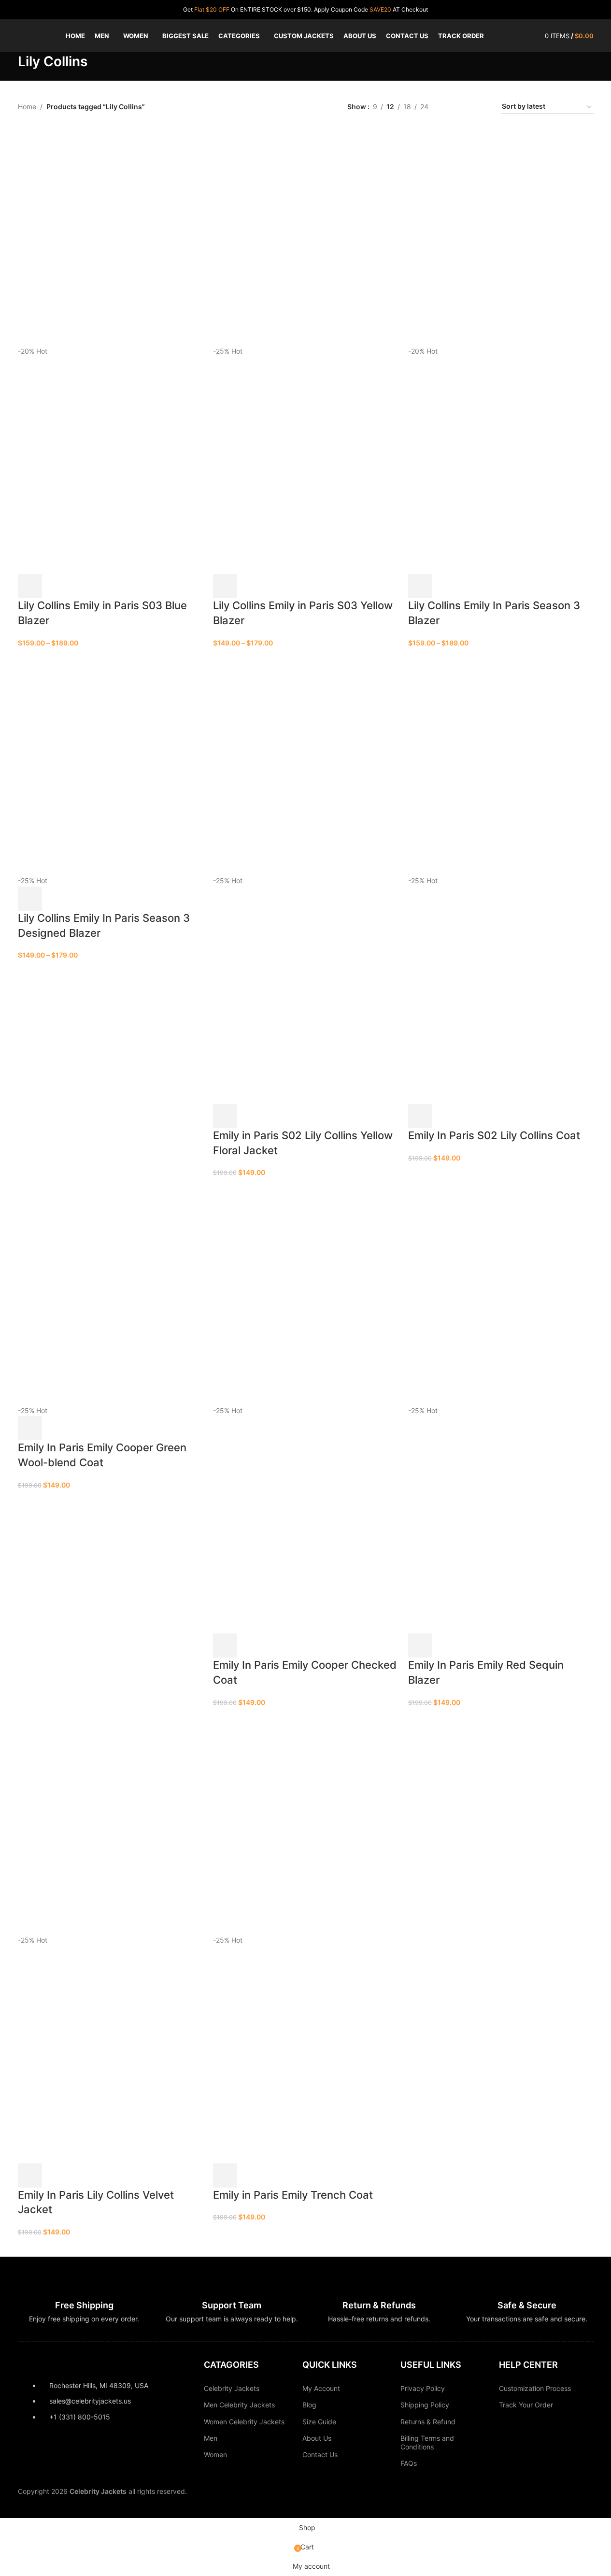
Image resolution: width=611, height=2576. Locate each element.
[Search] (532, 36)
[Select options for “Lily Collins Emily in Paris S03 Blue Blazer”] (30, 586)
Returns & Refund (428, 2422)
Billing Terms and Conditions (427, 2442)
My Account (321, 2388)
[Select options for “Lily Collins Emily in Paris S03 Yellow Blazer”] (225, 586)
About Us (317, 2438)
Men (211, 2438)
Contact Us (320, 2454)
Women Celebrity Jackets (244, 2422)
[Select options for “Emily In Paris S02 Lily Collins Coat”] (420, 1116)
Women (215, 2454)
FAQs (409, 2463)
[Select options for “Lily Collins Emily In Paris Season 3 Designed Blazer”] (30, 899)
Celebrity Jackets (232, 2388)
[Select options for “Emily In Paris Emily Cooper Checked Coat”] (225, 1646)
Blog (309, 2405)
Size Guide (319, 2422)
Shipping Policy (425, 2405)
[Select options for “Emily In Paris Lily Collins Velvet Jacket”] (30, 2175)
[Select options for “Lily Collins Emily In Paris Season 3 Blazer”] (420, 586)
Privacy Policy (423, 2388)
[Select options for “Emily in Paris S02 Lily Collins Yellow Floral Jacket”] (225, 1116)
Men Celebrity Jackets (239, 2405)
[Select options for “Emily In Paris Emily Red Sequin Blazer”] (420, 1646)
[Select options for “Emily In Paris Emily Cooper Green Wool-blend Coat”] (30, 1428)
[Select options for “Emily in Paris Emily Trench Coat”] (225, 2175)
